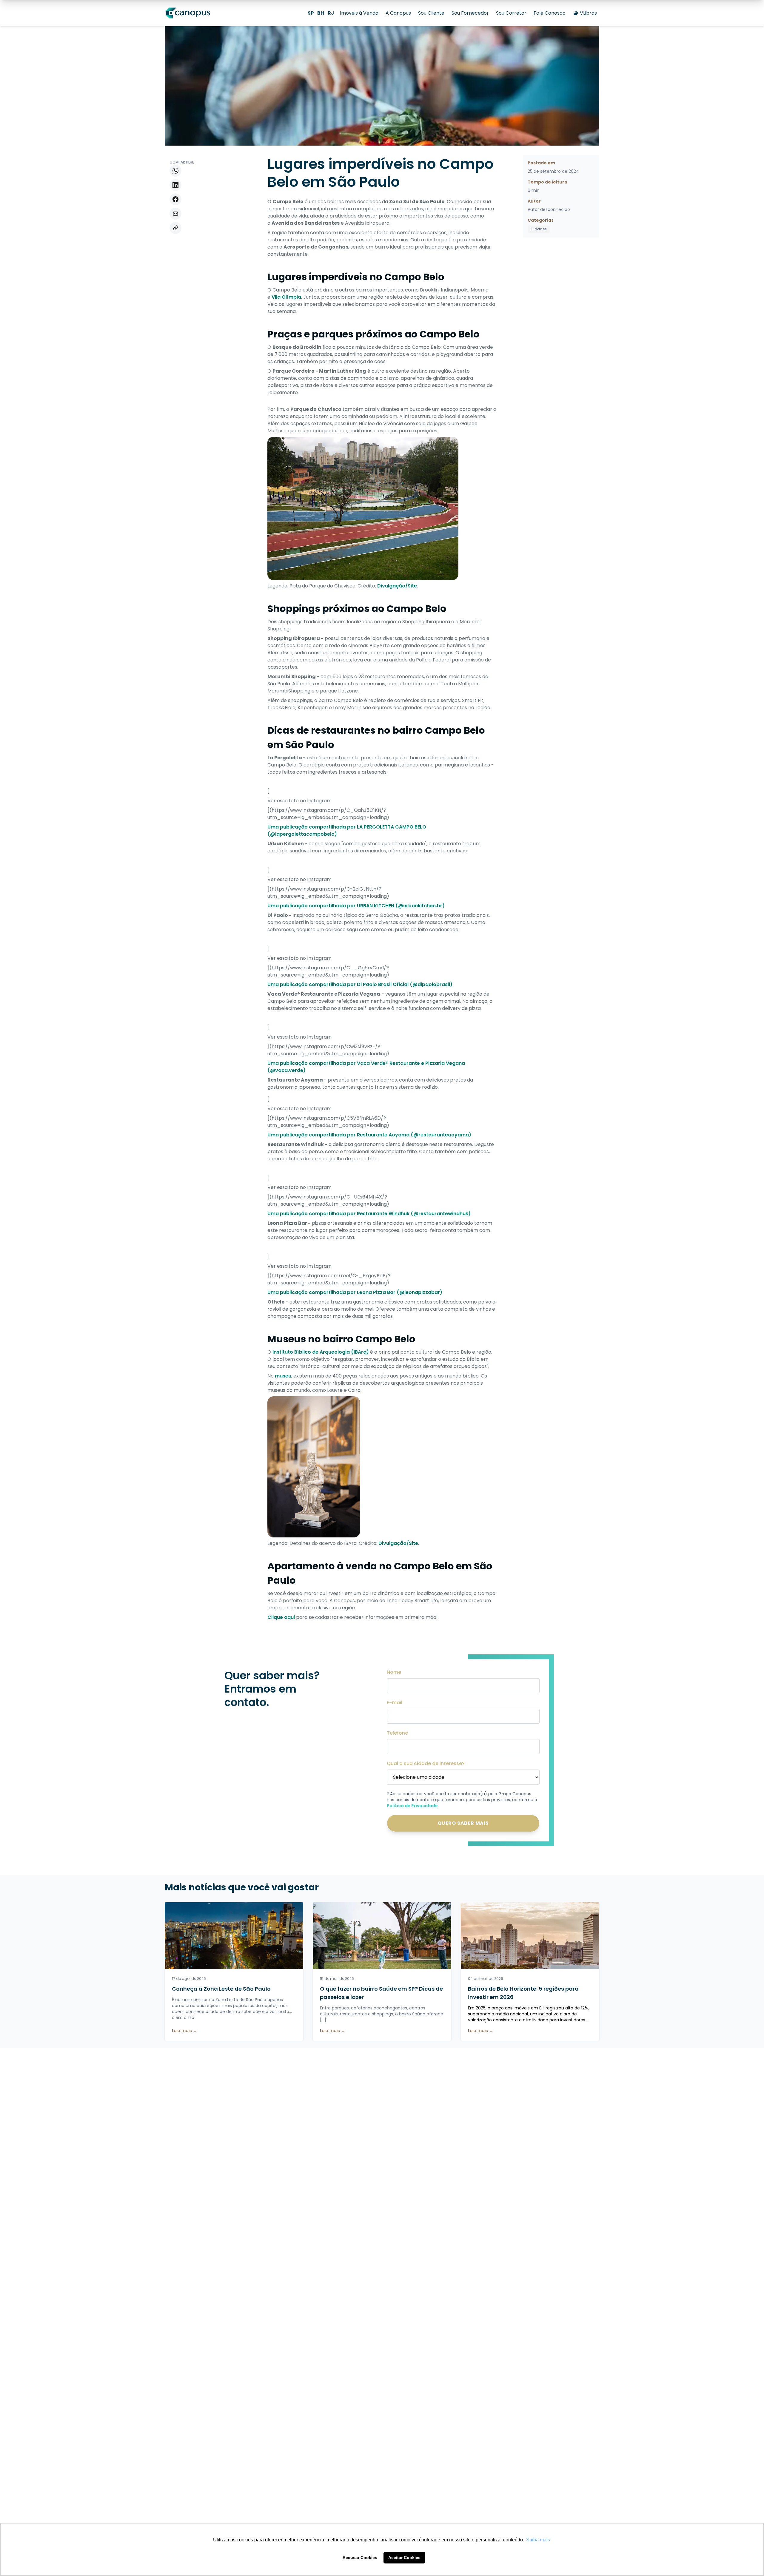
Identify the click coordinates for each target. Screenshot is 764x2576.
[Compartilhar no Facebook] (175, 199)
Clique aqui (281, 1617)
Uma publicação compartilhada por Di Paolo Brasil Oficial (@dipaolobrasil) (360, 984)
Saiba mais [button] (538, 2540)
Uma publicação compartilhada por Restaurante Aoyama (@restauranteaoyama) (369, 1135)
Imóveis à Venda (359, 13)
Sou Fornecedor (470, 13)
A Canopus (398, 13)
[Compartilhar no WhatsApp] (175, 171)
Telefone (397, 1733)
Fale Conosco (550, 13)
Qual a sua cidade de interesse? (426, 1763)
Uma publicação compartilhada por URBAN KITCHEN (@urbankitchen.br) (356, 906)
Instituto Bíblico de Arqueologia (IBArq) (321, 1352)
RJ (331, 13)
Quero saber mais (463, 1823)
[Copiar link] (175, 228)
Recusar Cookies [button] (360, 2558)
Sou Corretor (511, 13)
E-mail (395, 1703)
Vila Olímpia (286, 297)
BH (321, 13)
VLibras (588, 13)
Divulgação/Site (397, 586)
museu (283, 1376)
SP (311, 13)
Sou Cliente (431, 13)
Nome (394, 1672)
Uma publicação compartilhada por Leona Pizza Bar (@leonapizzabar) (355, 1292)
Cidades (539, 229)
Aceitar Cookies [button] (404, 2558)
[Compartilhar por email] (175, 214)
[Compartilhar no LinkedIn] (175, 185)
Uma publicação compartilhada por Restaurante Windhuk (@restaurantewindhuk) (369, 1214)
